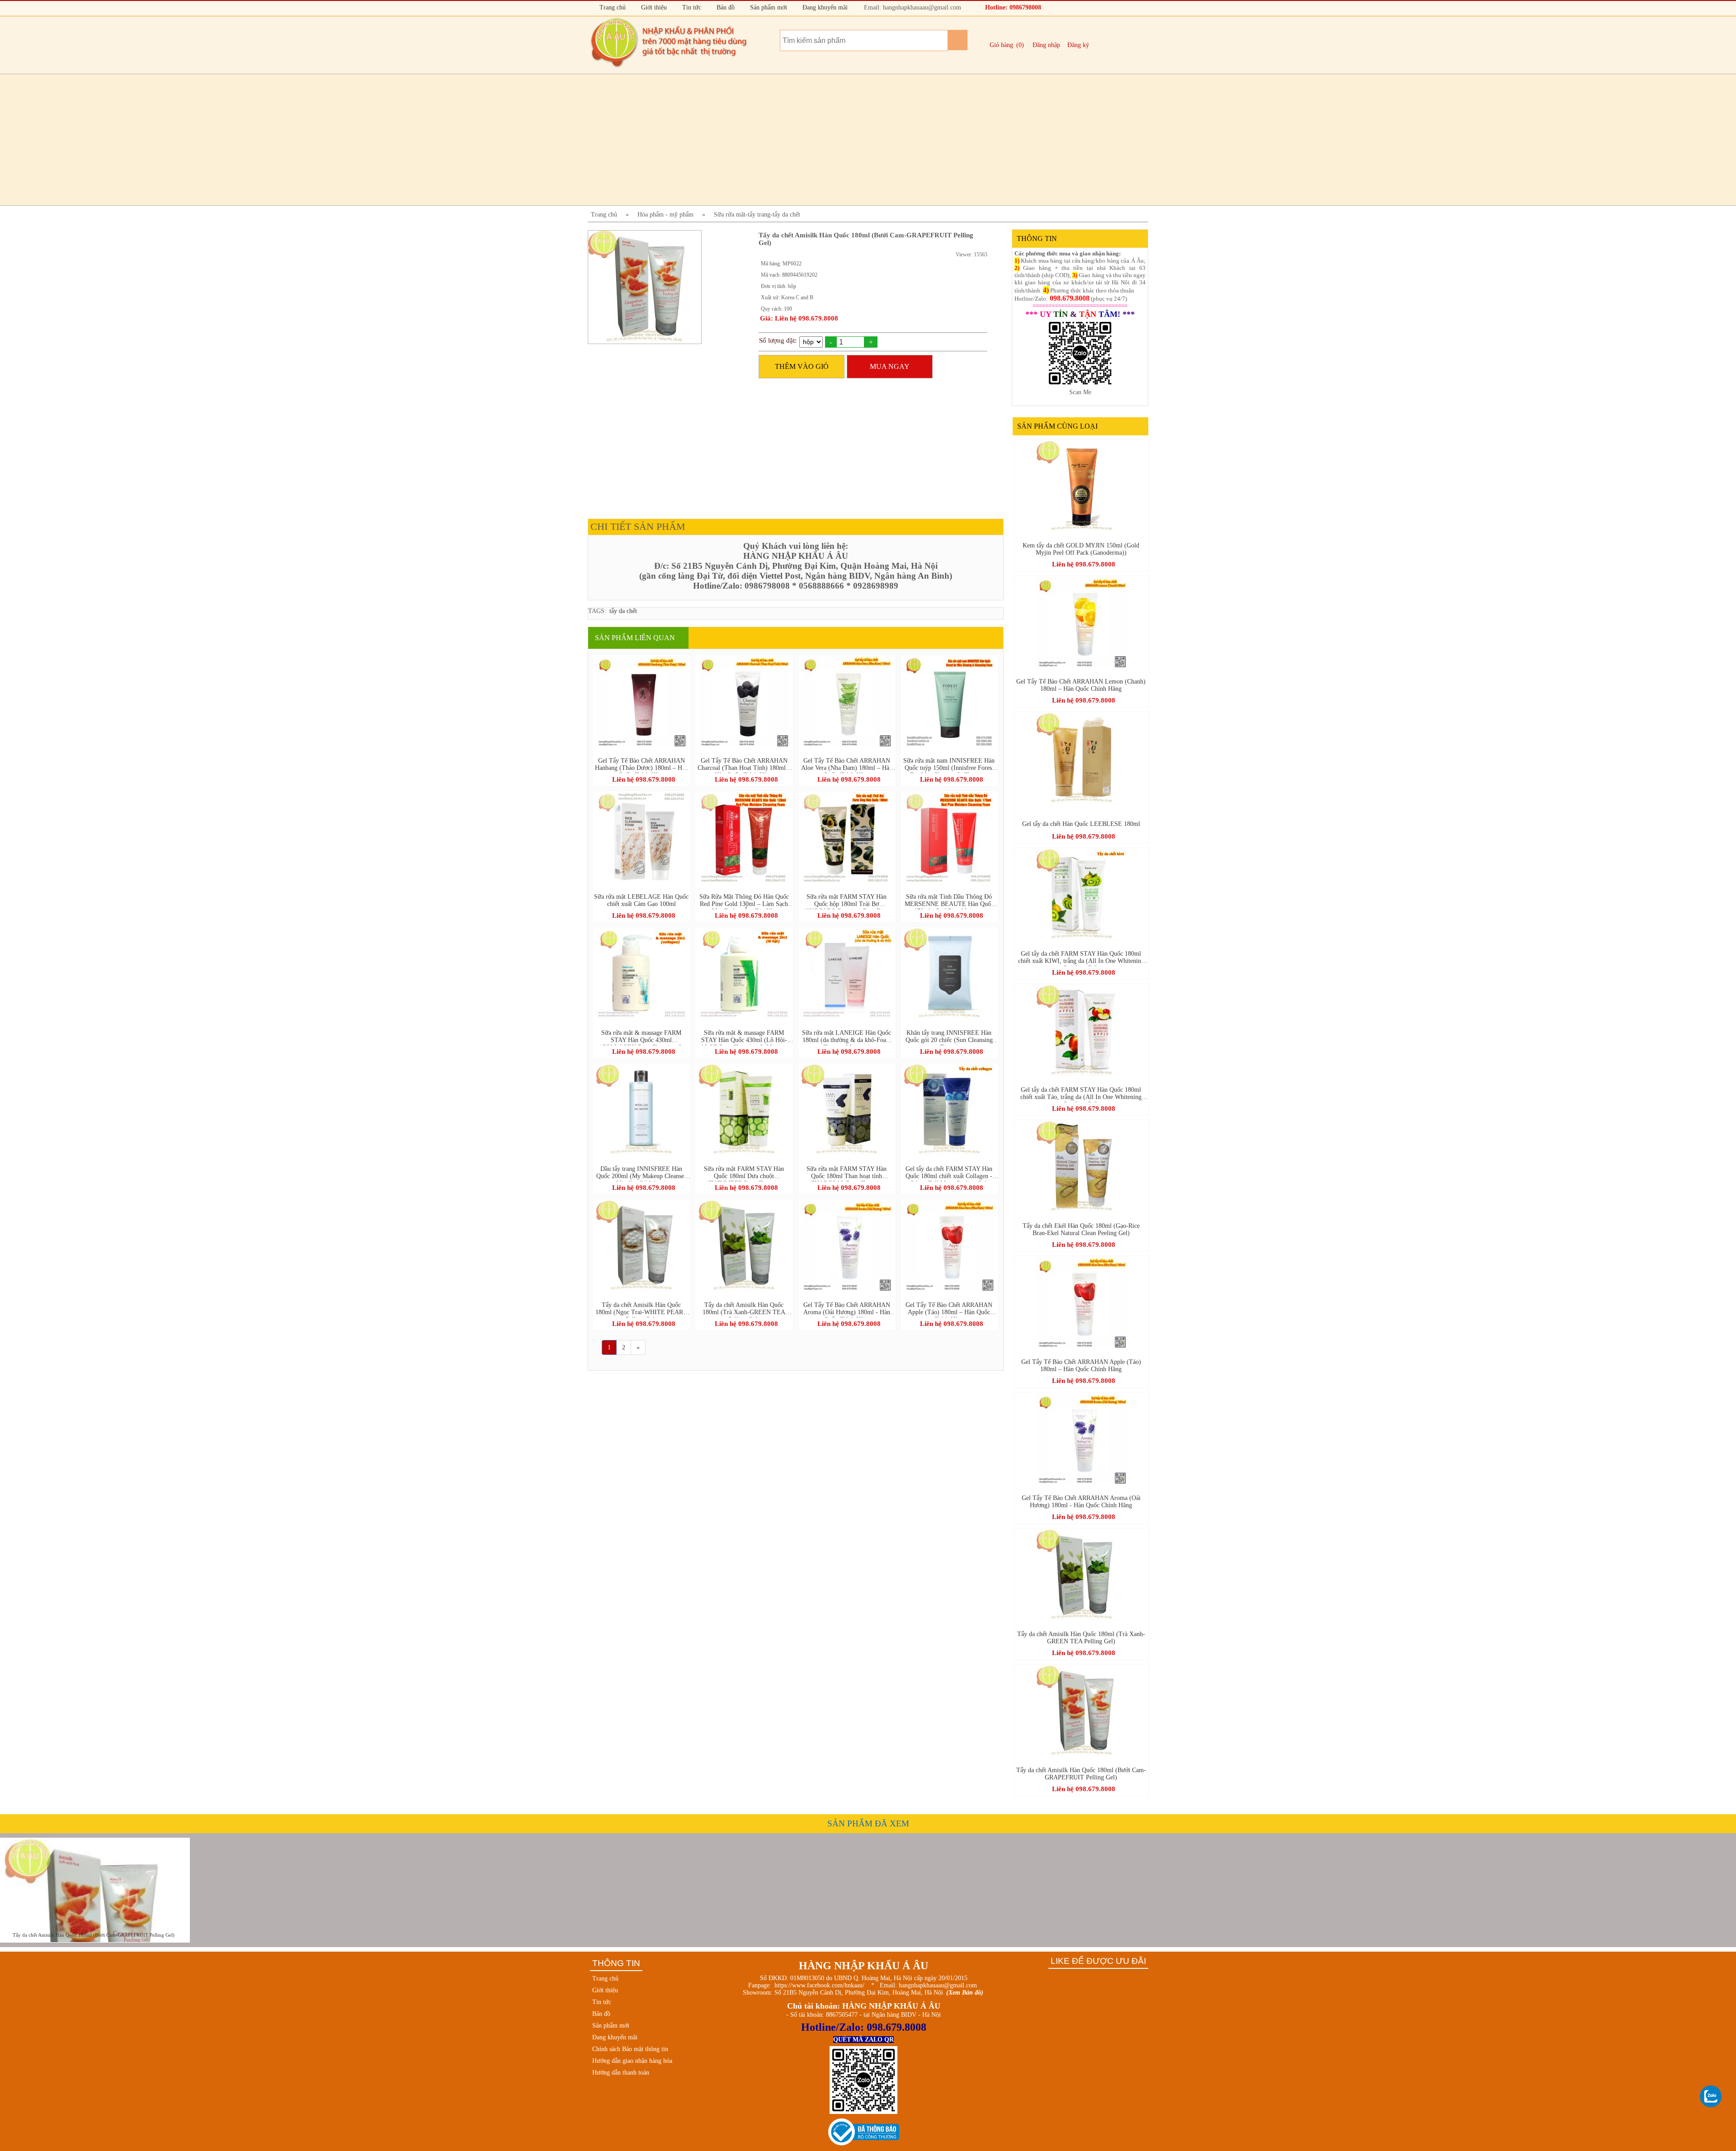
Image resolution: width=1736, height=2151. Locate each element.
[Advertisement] (859, 140)
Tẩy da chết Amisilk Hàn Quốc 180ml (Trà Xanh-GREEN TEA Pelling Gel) (744, 1309)
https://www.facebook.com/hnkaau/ (819, 1985)
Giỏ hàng (1001, 45)
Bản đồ (725, 7)
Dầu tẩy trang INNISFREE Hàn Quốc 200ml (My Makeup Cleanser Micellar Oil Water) (641, 1173)
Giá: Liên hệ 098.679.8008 (799, 318)
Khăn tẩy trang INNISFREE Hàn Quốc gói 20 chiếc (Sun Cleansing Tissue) (949, 1037)
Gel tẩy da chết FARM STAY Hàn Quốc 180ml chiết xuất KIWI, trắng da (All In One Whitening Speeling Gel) (1081, 958)
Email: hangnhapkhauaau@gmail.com (912, 7)
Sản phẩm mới (768, 7)
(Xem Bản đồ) (965, 1993)
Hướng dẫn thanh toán (621, 2073)
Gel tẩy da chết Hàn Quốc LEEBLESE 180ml (1081, 824)
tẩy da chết (623, 611)
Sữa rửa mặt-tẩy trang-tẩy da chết (757, 215)
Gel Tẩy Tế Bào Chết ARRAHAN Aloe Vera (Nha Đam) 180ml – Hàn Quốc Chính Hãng (847, 765)
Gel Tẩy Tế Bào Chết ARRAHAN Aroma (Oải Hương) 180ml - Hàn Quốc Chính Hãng (847, 1309)
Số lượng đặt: (778, 340)
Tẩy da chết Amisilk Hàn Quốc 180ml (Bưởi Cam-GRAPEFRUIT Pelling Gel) (1081, 1774)
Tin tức (691, 7)
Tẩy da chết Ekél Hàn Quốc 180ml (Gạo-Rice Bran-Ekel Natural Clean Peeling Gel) (1081, 1229)
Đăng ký (1078, 45)
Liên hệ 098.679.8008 (644, 779)
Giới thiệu (653, 7)
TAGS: (597, 611)
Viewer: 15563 (972, 255)
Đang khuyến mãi (824, 7)
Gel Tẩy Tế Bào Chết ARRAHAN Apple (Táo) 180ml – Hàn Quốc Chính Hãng (949, 1309)
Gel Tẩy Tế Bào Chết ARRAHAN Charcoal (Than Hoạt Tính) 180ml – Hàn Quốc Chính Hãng (744, 765)
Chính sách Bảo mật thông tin (630, 2049)
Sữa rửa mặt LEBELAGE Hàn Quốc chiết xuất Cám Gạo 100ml (641, 900)
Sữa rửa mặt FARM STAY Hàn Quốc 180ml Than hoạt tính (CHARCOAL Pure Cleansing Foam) (847, 1173)
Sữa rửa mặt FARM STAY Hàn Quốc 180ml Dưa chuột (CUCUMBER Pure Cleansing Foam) (744, 1173)
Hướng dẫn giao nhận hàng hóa (632, 2061)
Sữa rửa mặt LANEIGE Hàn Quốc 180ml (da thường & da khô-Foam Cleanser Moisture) (847, 1037)
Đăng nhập (1046, 45)
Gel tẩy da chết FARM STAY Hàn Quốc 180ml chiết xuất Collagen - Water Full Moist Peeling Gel (949, 1173)
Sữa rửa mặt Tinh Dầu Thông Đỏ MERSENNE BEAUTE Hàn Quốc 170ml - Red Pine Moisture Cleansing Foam (949, 901)
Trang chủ (612, 7)
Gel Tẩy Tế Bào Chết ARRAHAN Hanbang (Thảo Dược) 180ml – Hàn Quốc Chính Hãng (642, 765)
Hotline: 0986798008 (1012, 7)
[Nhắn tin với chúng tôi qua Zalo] (1711, 2097)
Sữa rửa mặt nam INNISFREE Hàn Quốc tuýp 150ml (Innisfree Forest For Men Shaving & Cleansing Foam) (949, 765)
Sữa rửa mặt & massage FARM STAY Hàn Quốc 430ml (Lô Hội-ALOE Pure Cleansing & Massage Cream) (744, 1037)
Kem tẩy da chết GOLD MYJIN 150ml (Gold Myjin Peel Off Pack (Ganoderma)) (1081, 549)
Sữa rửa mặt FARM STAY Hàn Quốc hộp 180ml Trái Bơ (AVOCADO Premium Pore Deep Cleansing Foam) (847, 901)
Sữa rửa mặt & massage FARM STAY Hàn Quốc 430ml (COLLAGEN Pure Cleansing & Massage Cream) (641, 1037)
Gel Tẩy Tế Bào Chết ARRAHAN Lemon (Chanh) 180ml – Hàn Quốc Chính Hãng (1081, 685)
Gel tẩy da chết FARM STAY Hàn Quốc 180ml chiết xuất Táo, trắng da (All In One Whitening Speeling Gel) (1081, 1094)
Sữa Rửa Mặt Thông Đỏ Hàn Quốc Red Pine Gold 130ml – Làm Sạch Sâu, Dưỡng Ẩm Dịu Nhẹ (744, 901)
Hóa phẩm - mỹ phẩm (665, 215)
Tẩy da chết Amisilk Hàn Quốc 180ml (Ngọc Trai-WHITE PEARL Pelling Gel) (641, 1309)
